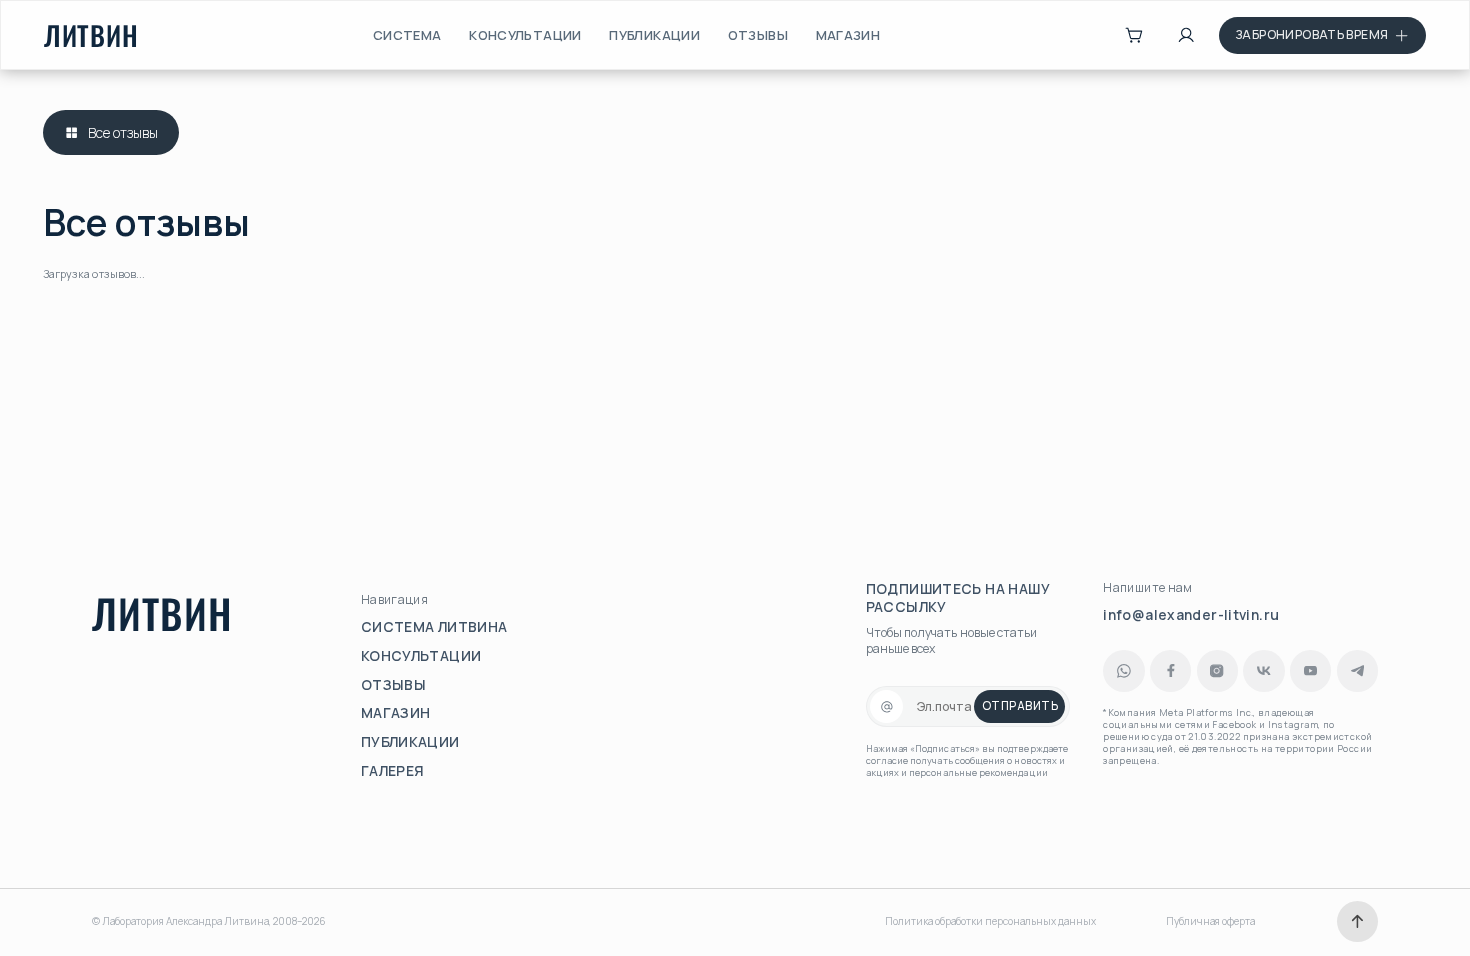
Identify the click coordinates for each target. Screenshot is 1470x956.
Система (407, 35)
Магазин (848, 35)
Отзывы (758, 35)
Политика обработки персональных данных (990, 921)
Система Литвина (434, 627)
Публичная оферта (1210, 921)
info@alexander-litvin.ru (1191, 614)
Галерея (393, 771)
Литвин (91, 35)
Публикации (654, 35)
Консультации (525, 35)
